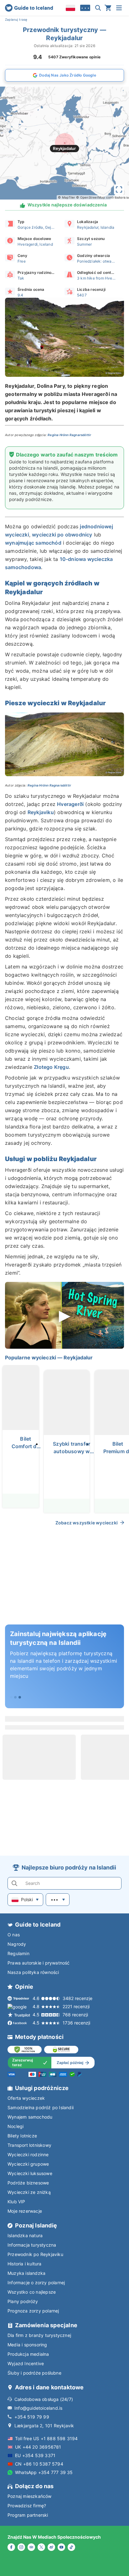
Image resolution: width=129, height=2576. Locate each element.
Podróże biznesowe (28, 2183)
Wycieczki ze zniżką (29, 2192)
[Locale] (70, 8)
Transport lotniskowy (29, 2145)
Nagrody (17, 1944)
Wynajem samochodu (30, 2117)
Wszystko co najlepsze (32, 2292)
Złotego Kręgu (51, 1067)
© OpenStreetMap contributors (101, 197)
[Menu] (119, 8)
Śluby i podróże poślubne (34, 2373)
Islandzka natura (25, 2235)
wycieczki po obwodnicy (62, 535)
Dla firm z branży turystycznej (39, 2335)
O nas (14, 1935)
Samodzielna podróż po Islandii (41, 2107)
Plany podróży (23, 2301)
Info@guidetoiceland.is (38, 2408)
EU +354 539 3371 (35, 2455)
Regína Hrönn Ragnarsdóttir (70, 435)
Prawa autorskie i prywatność (39, 1963)
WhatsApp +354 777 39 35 (44, 2472)
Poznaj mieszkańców (30, 2496)
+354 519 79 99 (32, 2417)
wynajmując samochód (33, 543)
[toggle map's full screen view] (119, 189)
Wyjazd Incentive (26, 2363)
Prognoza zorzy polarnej (33, 2311)
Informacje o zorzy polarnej (36, 2283)
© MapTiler (67, 197)
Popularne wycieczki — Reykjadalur (49, 1357)
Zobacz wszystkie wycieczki (87, 1523)
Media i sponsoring (27, 2345)
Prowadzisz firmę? (27, 2506)
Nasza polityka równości (33, 1972)
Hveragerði (70, 804)
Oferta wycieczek (26, 2098)
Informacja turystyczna (32, 2245)
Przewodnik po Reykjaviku (35, 2254)
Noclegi (15, 2126)
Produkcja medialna (28, 2354)
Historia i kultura (25, 2264)
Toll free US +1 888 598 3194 (46, 2438)
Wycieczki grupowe (28, 2164)
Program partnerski (28, 2515)
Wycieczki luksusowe (30, 2173)
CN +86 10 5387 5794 (39, 2464)
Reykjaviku (41, 812)
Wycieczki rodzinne (28, 2155)
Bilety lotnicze (22, 2136)
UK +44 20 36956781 (38, 2447)
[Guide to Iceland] (29, 8)
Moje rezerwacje (25, 2211)
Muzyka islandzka (26, 2273)
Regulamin (18, 1953)
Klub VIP (16, 2202)
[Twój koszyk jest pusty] (108, 8)
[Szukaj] (98, 8)
